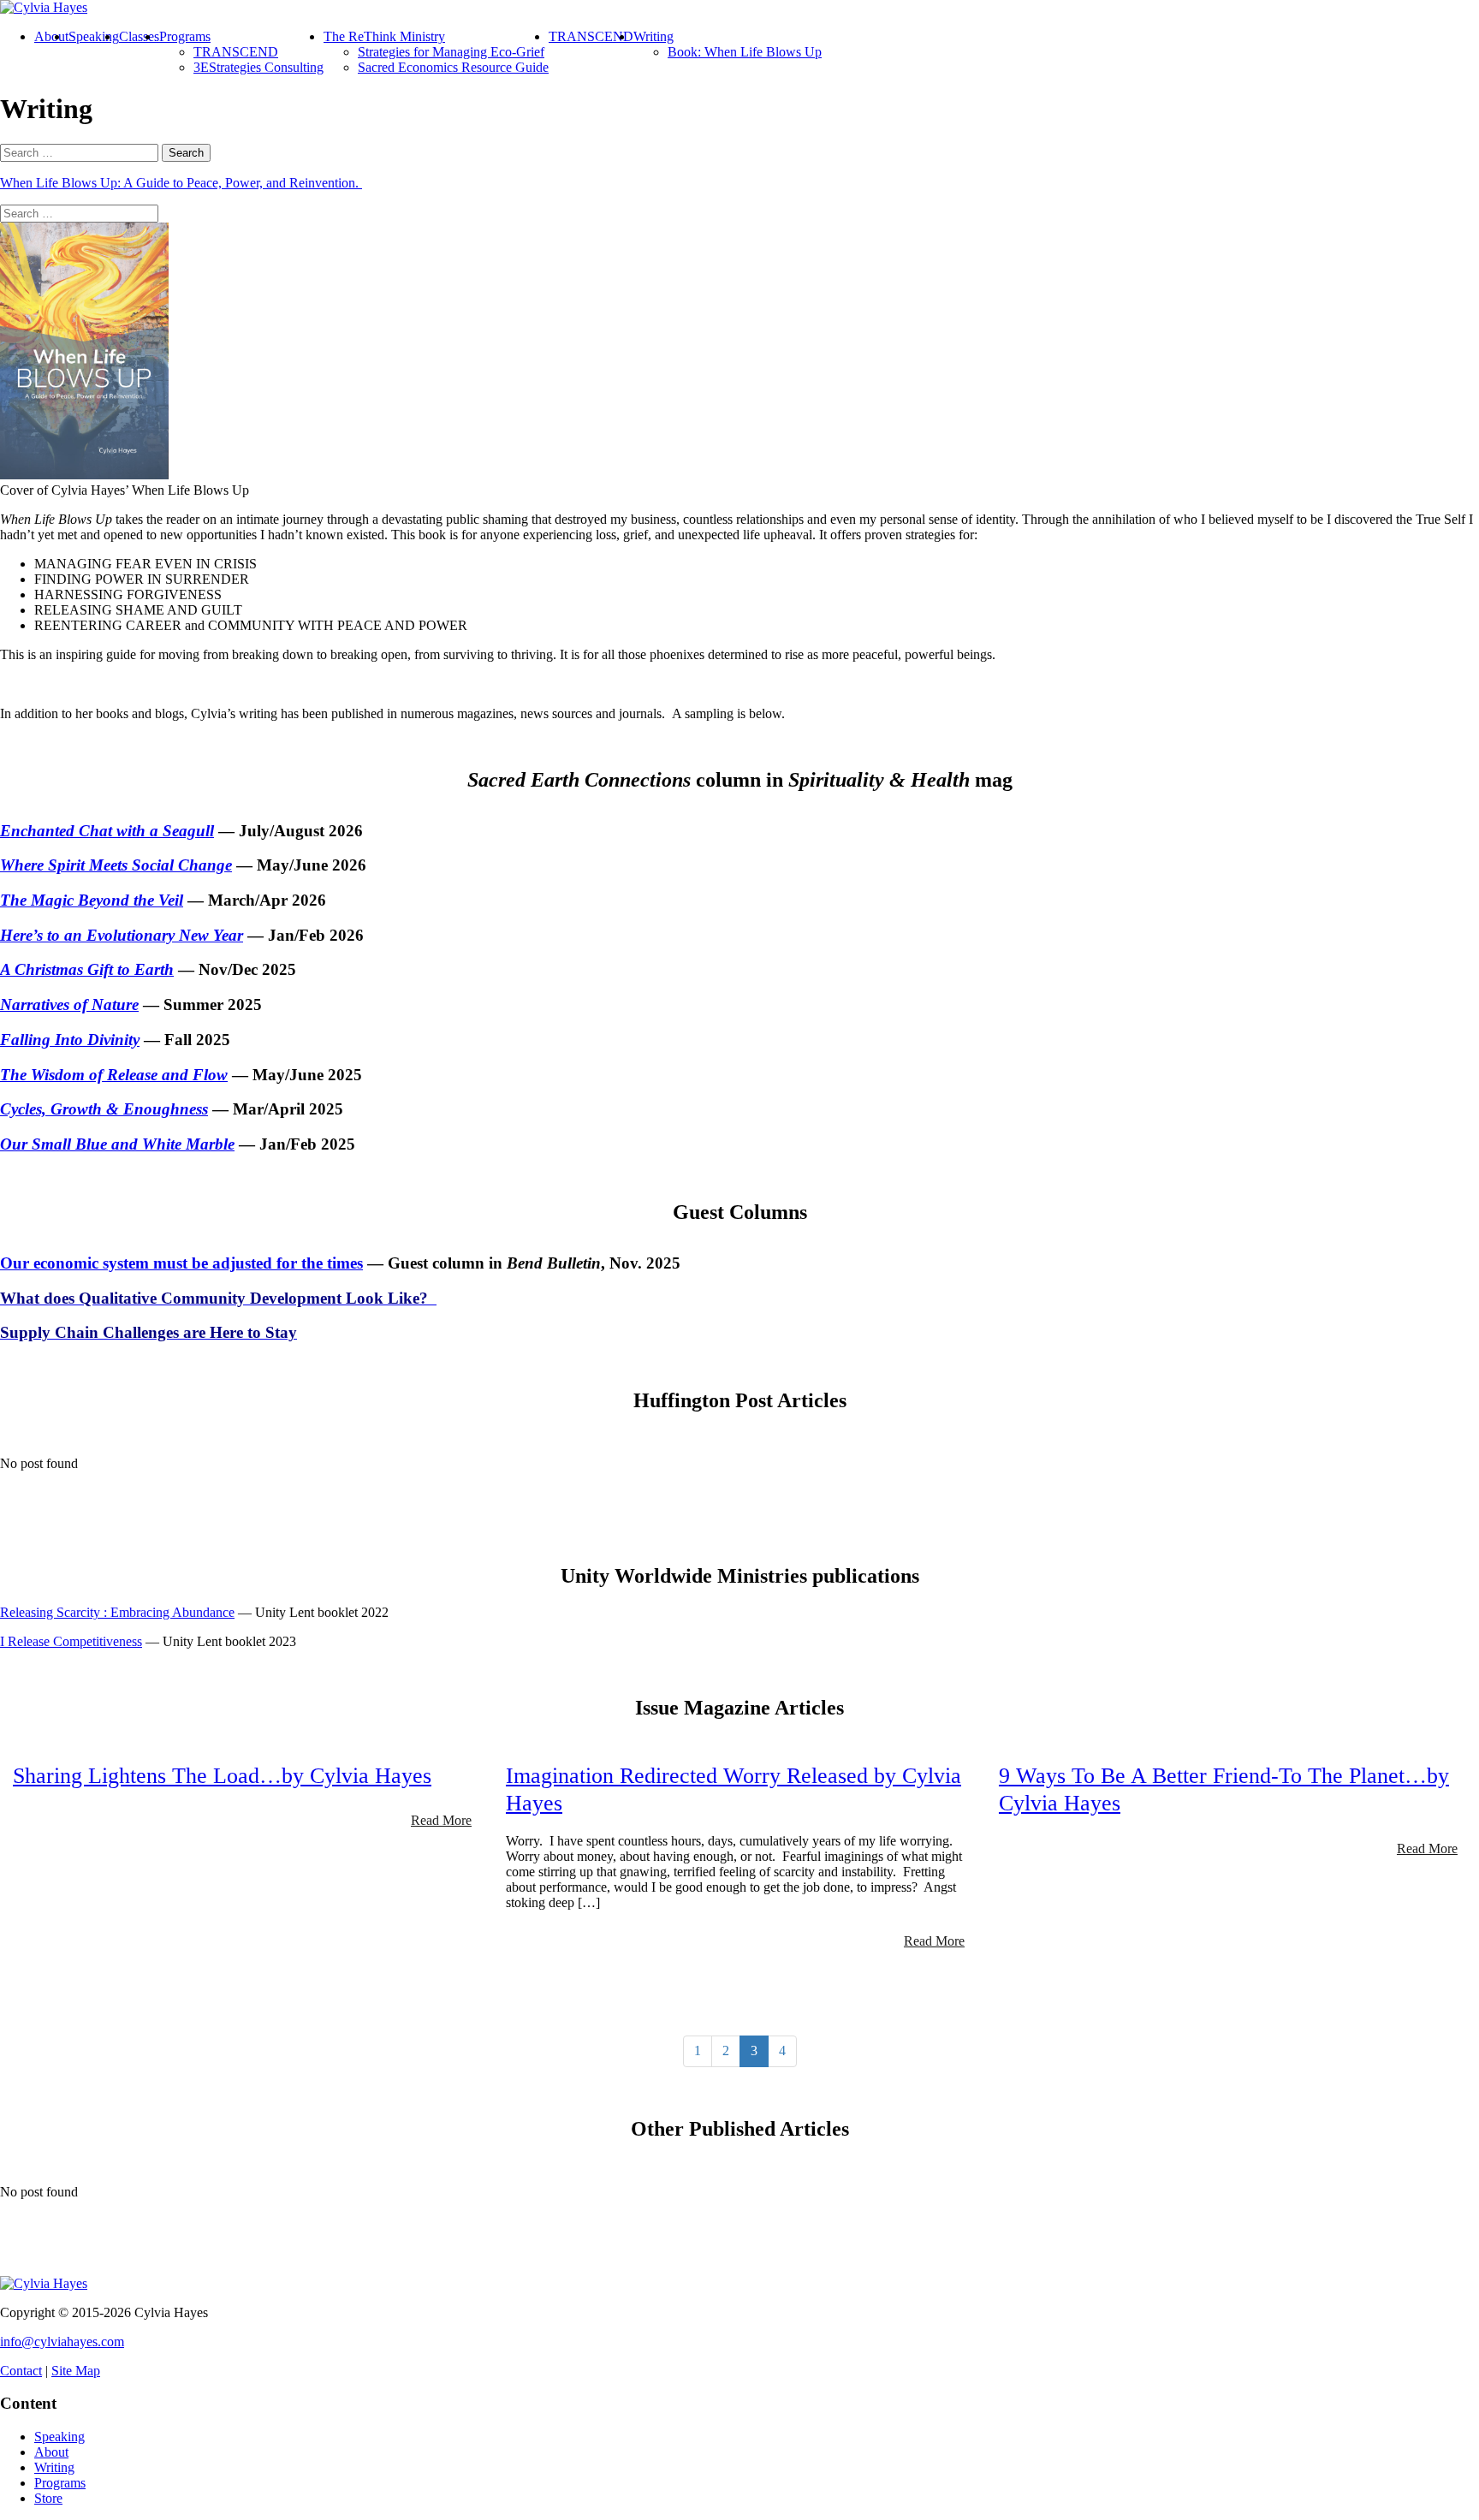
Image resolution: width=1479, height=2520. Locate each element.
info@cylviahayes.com (62, 2342)
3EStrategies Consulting (258, 67)
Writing (653, 36)
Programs (185, 36)
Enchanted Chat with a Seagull (107, 831)
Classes (139, 36)
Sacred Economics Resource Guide (453, 67)
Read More (441, 1820)
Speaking (94, 36)
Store (48, 2498)
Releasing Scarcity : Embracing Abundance (117, 1612)
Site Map (76, 2371)
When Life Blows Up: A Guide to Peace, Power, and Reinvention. (181, 183)
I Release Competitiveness (71, 1641)
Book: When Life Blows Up (745, 52)
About (51, 36)
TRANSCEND (236, 52)
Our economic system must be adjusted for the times (181, 1263)
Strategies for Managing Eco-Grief (451, 52)
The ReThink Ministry (384, 36)
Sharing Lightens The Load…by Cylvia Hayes (222, 1776)
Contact (21, 2371)
